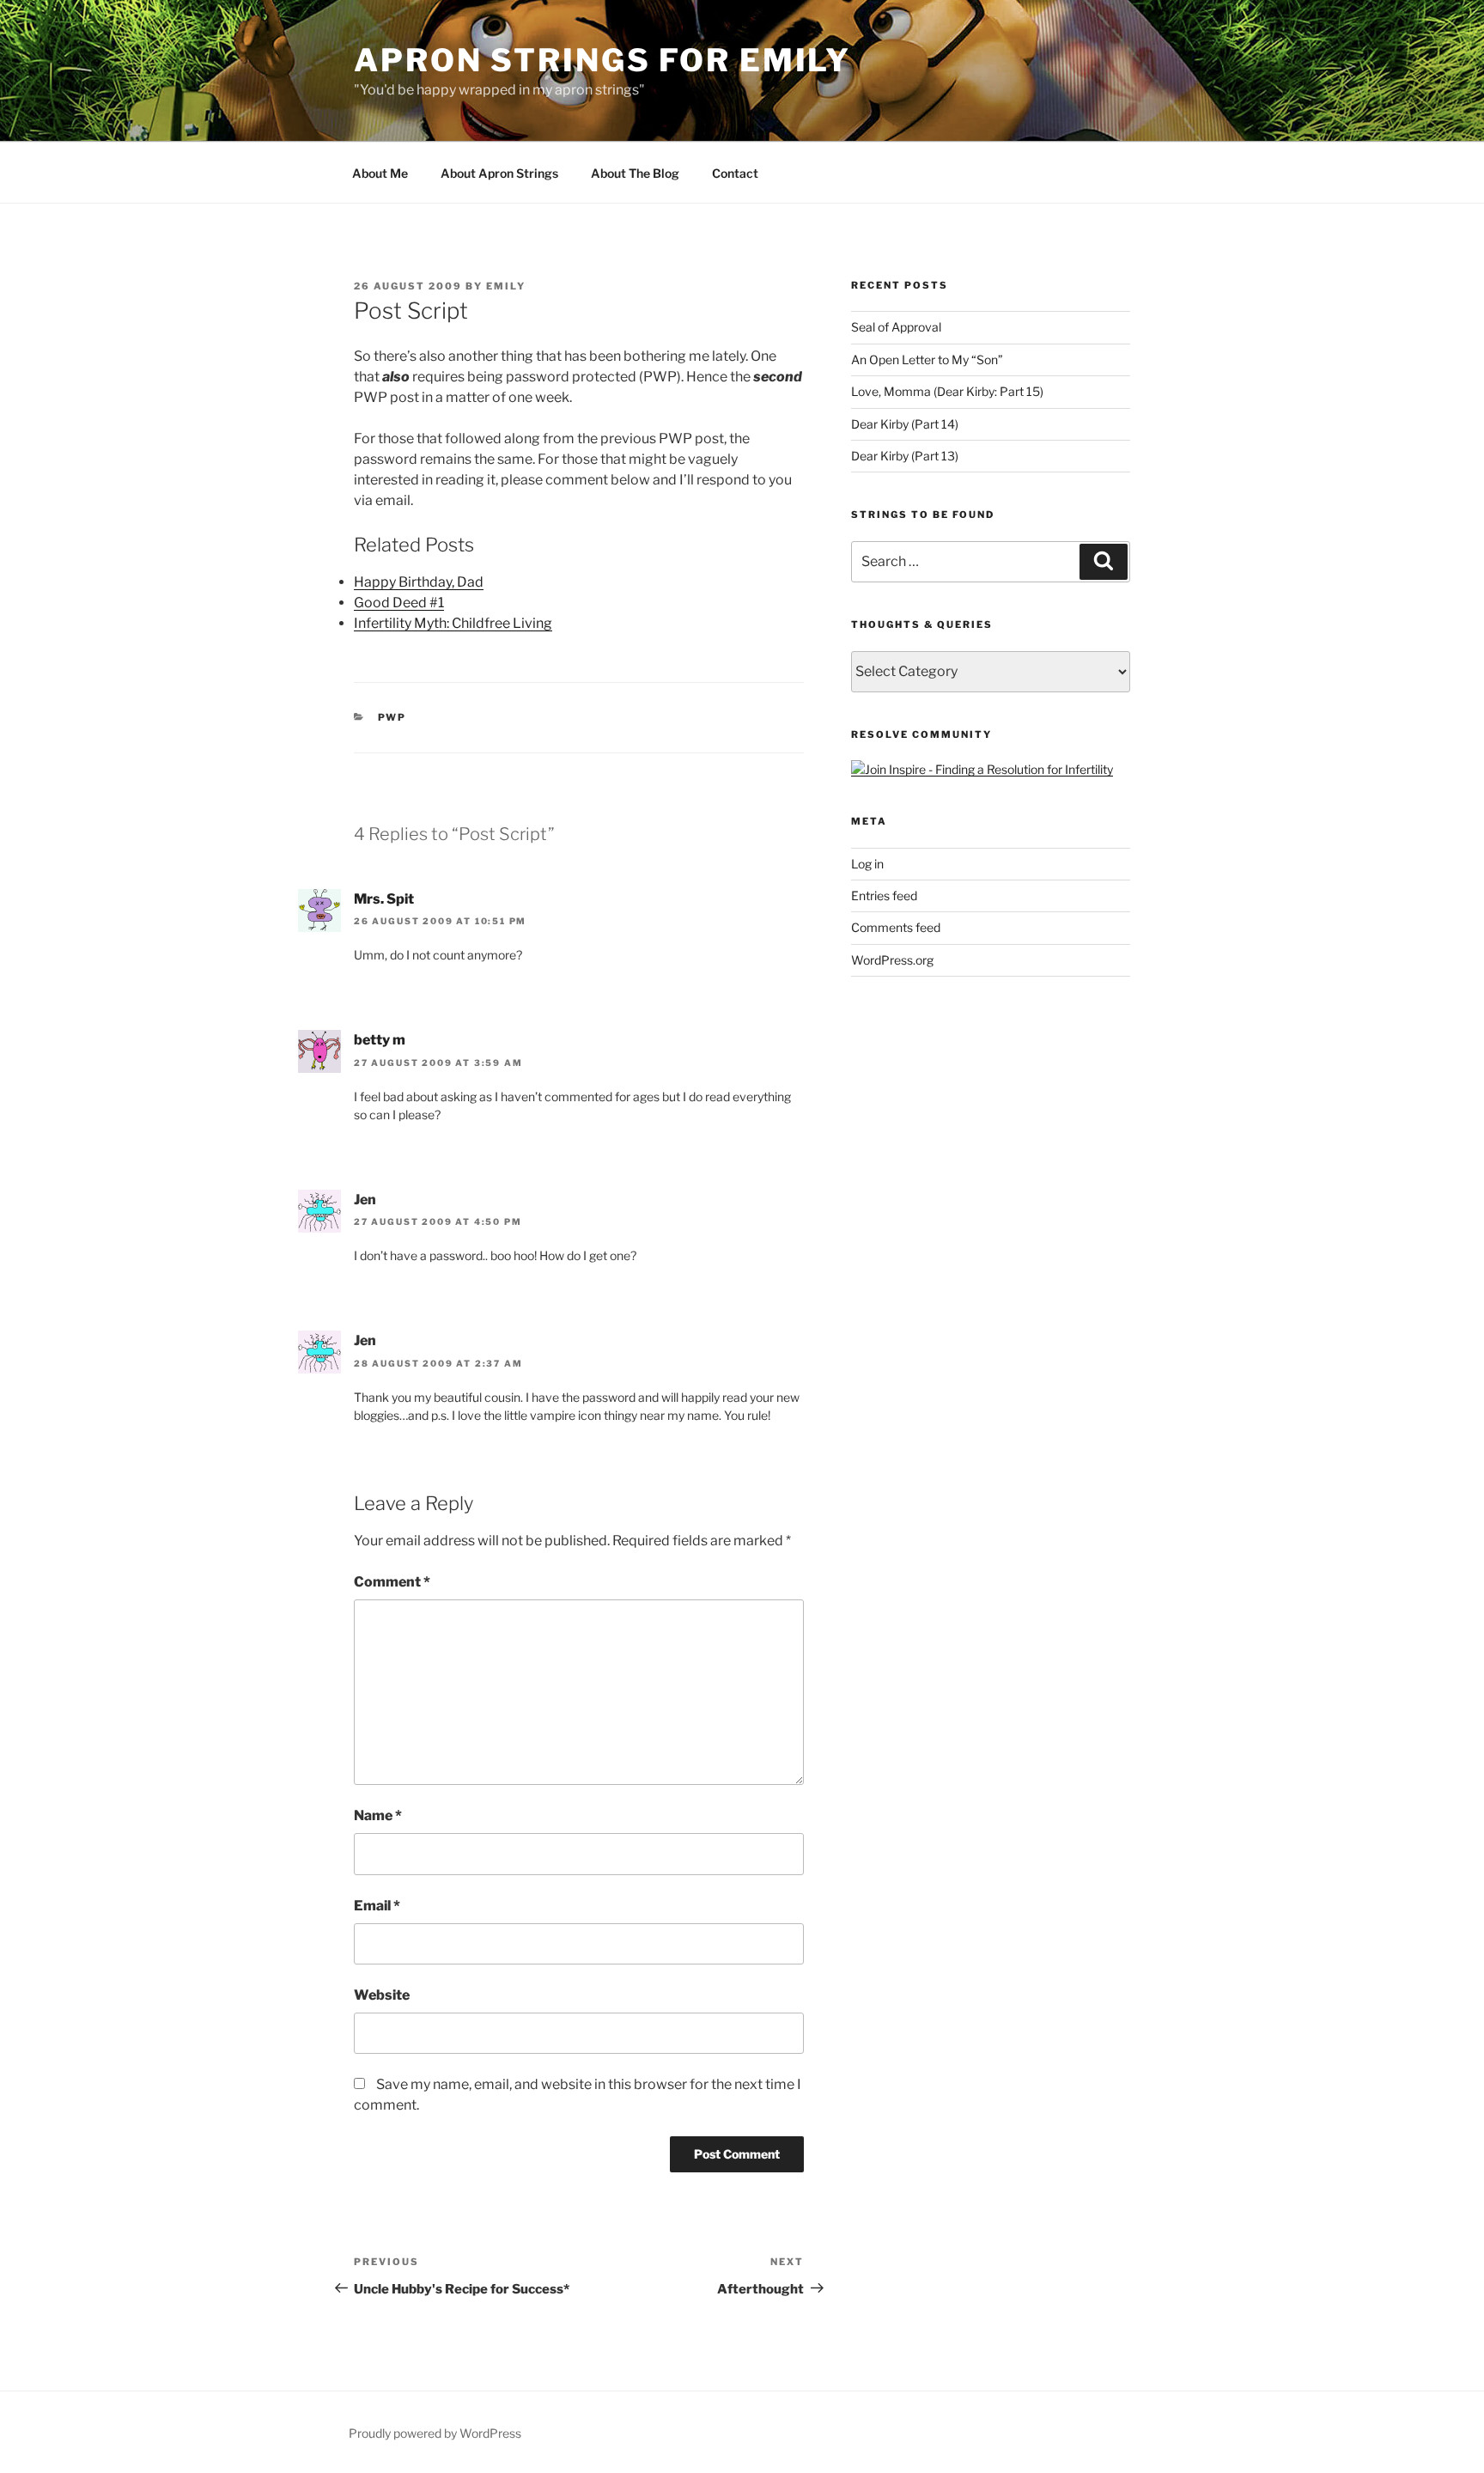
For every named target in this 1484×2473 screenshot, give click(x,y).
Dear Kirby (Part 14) (905, 424)
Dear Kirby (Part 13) (905, 456)
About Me (380, 173)
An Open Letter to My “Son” (927, 359)
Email (377, 1906)
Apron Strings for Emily (602, 60)
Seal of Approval (896, 327)
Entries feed (884, 895)
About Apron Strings (499, 173)
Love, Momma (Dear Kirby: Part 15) (947, 391)
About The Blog (635, 173)
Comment (392, 1582)
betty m (380, 1040)
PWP (392, 717)
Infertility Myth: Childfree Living (453, 623)
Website (382, 1995)
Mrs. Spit (384, 899)
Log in (867, 864)
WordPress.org (892, 960)
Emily (506, 286)
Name (378, 1815)
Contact (735, 173)
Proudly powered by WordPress (435, 2433)
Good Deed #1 (399, 603)
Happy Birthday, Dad (419, 582)
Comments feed (896, 927)
